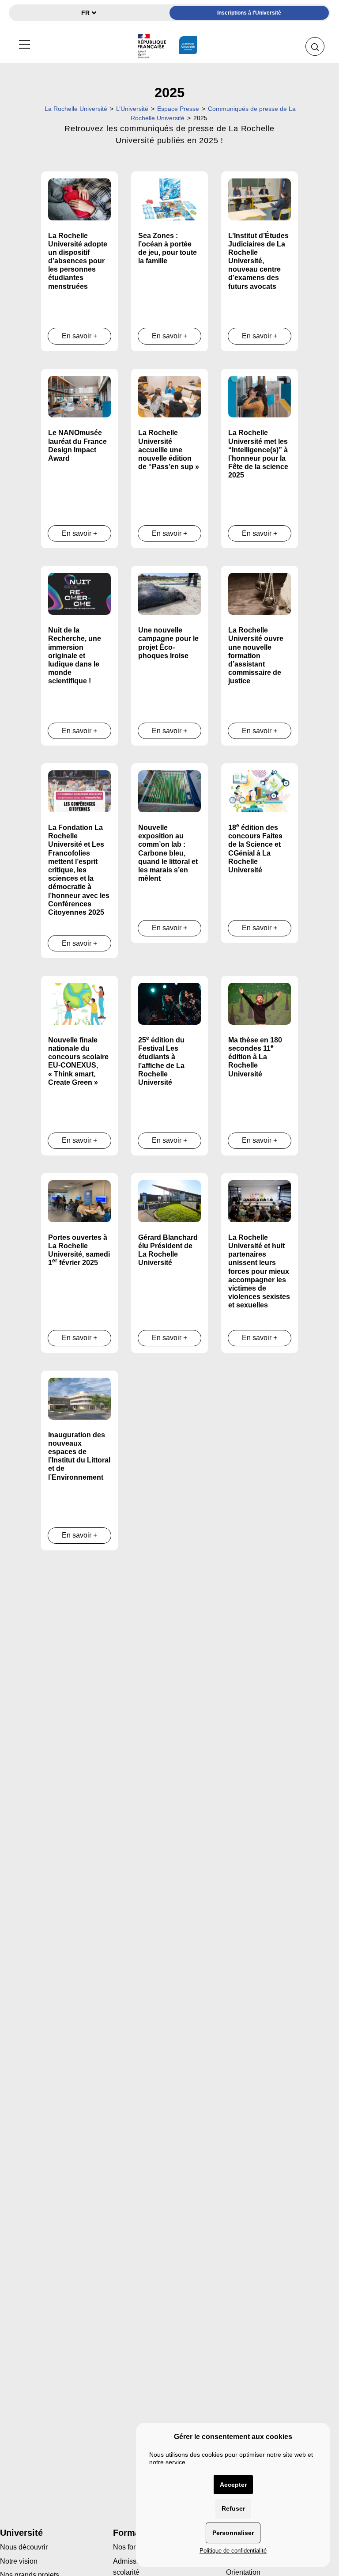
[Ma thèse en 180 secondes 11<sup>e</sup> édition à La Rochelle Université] (260, 1003)
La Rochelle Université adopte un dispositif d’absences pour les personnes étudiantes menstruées (78, 261)
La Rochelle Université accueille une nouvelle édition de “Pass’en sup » (169, 450)
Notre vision (19, 2561)
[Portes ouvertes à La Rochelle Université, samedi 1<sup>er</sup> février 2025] (79, 1201)
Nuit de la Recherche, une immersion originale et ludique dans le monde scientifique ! (75, 655)
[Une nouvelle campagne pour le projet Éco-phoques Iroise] (169, 593)
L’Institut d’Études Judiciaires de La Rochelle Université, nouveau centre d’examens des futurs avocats (258, 261)
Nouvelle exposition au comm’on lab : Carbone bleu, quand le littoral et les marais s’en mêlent (168, 853)
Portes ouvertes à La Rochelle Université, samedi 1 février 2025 (79, 1250)
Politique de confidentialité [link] (233, 2551)
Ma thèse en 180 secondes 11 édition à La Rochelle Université (255, 1057)
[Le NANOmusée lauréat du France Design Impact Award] (79, 396)
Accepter (233, 2485)
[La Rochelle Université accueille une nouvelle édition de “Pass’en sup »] (169, 396)
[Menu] (24, 43)
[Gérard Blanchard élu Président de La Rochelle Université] (169, 1201)
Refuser (233, 2508)
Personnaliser (233, 2533)
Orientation (243, 2572)
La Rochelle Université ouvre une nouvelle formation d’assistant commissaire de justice (256, 655)
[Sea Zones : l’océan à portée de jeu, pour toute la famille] (169, 199)
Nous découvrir (24, 2547)
